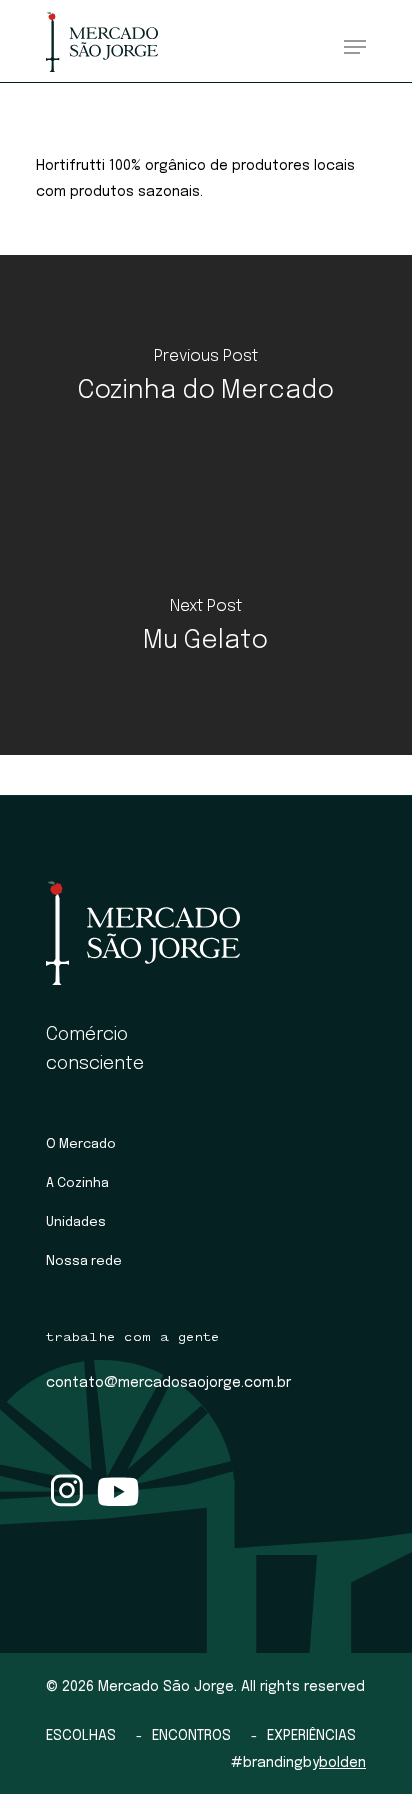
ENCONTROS (191, 1736)
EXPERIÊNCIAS (311, 1736)
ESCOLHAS (81, 1736)
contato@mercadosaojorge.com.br (168, 1383)
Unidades (76, 1222)
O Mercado (81, 1144)
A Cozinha (77, 1183)
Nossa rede (84, 1261)
